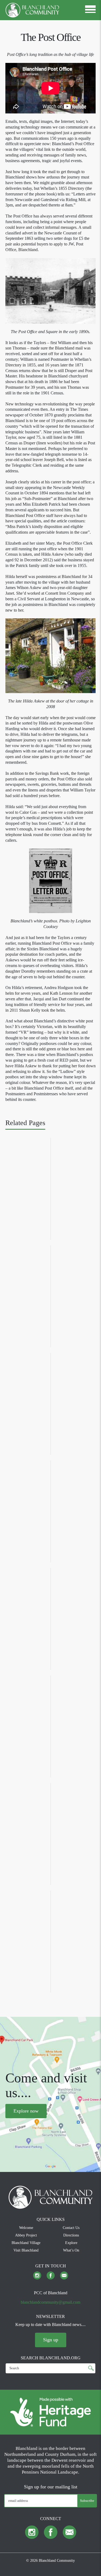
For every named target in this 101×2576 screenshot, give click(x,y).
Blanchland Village (26, 2243)
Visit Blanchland (26, 2250)
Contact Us (71, 2228)
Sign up (51, 2340)
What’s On (71, 2250)
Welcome (26, 2228)
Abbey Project (26, 2235)
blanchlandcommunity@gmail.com (50, 2302)
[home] (32, 10)
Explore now (26, 2111)
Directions (71, 2235)
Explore (71, 2243)
